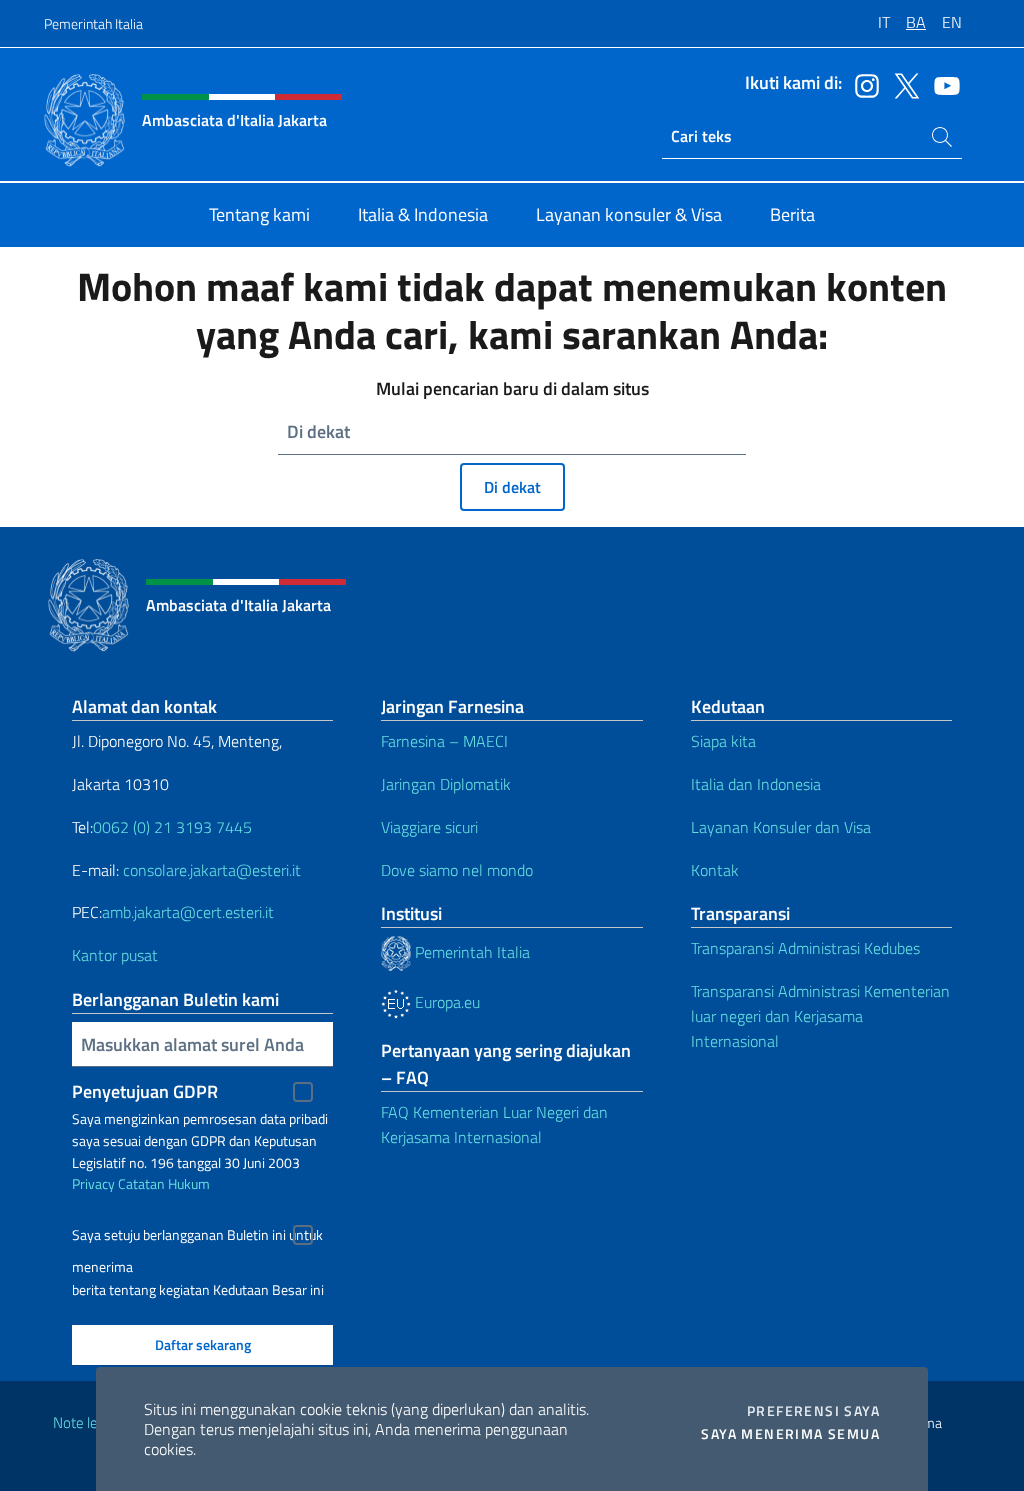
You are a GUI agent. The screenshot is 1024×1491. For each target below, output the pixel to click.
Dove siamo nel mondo (457, 870)
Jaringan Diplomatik (446, 784)
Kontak (715, 870)
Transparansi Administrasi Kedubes (805, 948)
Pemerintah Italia (93, 23)
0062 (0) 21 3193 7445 (172, 827)
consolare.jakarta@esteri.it (212, 870)
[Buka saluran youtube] (942, 84)
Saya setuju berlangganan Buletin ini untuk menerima (197, 1237)
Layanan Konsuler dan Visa (781, 827)
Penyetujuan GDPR (145, 1091)
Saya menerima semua (790, 1434)
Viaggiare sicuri (429, 827)
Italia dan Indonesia (756, 784)
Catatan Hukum (164, 1183)
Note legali (86, 1422)
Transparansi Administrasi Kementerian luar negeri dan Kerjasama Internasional (820, 1016)
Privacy (93, 1183)
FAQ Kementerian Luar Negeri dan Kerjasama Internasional (494, 1124)
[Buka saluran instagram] (862, 84)
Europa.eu (445, 1002)
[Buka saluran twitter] (902, 84)
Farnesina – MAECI (444, 741)
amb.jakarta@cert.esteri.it (188, 912)
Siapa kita (723, 741)
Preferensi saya (813, 1411)
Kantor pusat (115, 955)
